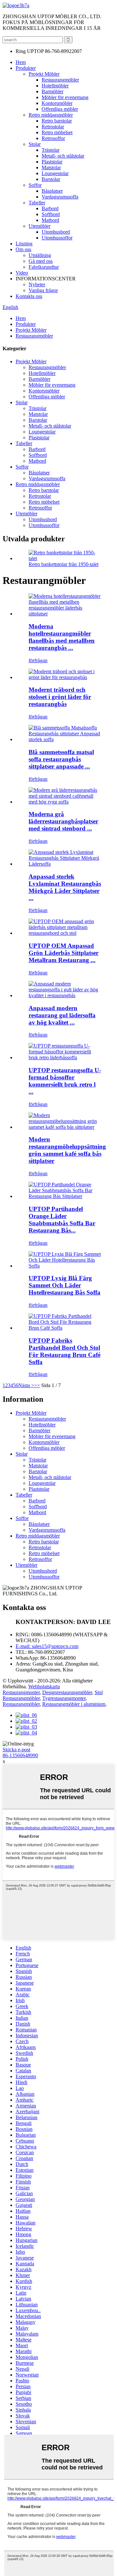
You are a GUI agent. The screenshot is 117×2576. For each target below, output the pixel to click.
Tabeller (37, 203)
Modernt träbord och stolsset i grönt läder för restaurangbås (60, 697)
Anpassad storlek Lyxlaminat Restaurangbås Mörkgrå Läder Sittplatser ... (65, 887)
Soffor (35, 185)
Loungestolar (55, 173)
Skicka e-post (16, 1750)
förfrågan (38, 660)
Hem (21, 62)
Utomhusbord (56, 232)
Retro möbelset (57, 132)
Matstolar (51, 167)
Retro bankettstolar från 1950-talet (64, 564)
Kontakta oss (29, 296)
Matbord (50, 220)
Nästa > (26, 1385)
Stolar (35, 144)
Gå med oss (41, 261)
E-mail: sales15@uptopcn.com (47, 1646)
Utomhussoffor (57, 238)
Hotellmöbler (55, 86)
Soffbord (51, 214)
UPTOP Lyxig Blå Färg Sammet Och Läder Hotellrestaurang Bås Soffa (65, 1285)
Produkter (26, 68)
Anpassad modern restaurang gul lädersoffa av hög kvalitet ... (62, 1015)
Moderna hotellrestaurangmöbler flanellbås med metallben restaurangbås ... (62, 637)
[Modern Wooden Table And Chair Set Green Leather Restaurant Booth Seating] (65, 677)
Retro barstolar (57, 121)
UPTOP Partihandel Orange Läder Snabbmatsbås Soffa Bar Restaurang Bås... (62, 1220)
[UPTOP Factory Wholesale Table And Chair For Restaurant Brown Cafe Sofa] (65, 1328)
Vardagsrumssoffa (60, 197)
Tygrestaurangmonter (64, 1698)
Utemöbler (39, 226)
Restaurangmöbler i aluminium (74, 1704)
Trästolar (51, 150)
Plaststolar (52, 162)
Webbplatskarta (44, 1687)
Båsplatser (52, 191)
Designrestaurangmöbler (67, 1692)
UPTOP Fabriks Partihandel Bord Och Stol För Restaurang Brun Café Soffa (65, 1351)
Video (22, 273)
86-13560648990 (20, 1755)
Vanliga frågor (43, 290)
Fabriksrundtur (44, 267)
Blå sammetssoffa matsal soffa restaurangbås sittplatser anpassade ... (61, 759)
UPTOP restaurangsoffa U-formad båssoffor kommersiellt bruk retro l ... (65, 1081)
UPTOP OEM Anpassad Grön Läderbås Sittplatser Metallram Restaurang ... (64, 953)
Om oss (23, 249)
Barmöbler (52, 91)
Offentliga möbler (60, 109)
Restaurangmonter (21, 1692)
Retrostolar (53, 127)
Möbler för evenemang (65, 97)
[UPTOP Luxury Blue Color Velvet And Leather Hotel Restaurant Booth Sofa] (65, 1266)
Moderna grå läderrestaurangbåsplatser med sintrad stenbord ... (63, 821)
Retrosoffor (53, 138)
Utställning (40, 255)
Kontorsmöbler (57, 103)
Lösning (24, 244)
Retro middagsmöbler (51, 115)
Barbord (50, 208)
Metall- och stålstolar (63, 156)
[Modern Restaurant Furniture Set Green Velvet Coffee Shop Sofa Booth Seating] (65, 1127)
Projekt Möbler (44, 74)
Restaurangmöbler (60, 80)
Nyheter (37, 284)
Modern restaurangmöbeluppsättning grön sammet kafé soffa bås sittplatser (67, 1150)
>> (37, 1385)
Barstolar (51, 179)
